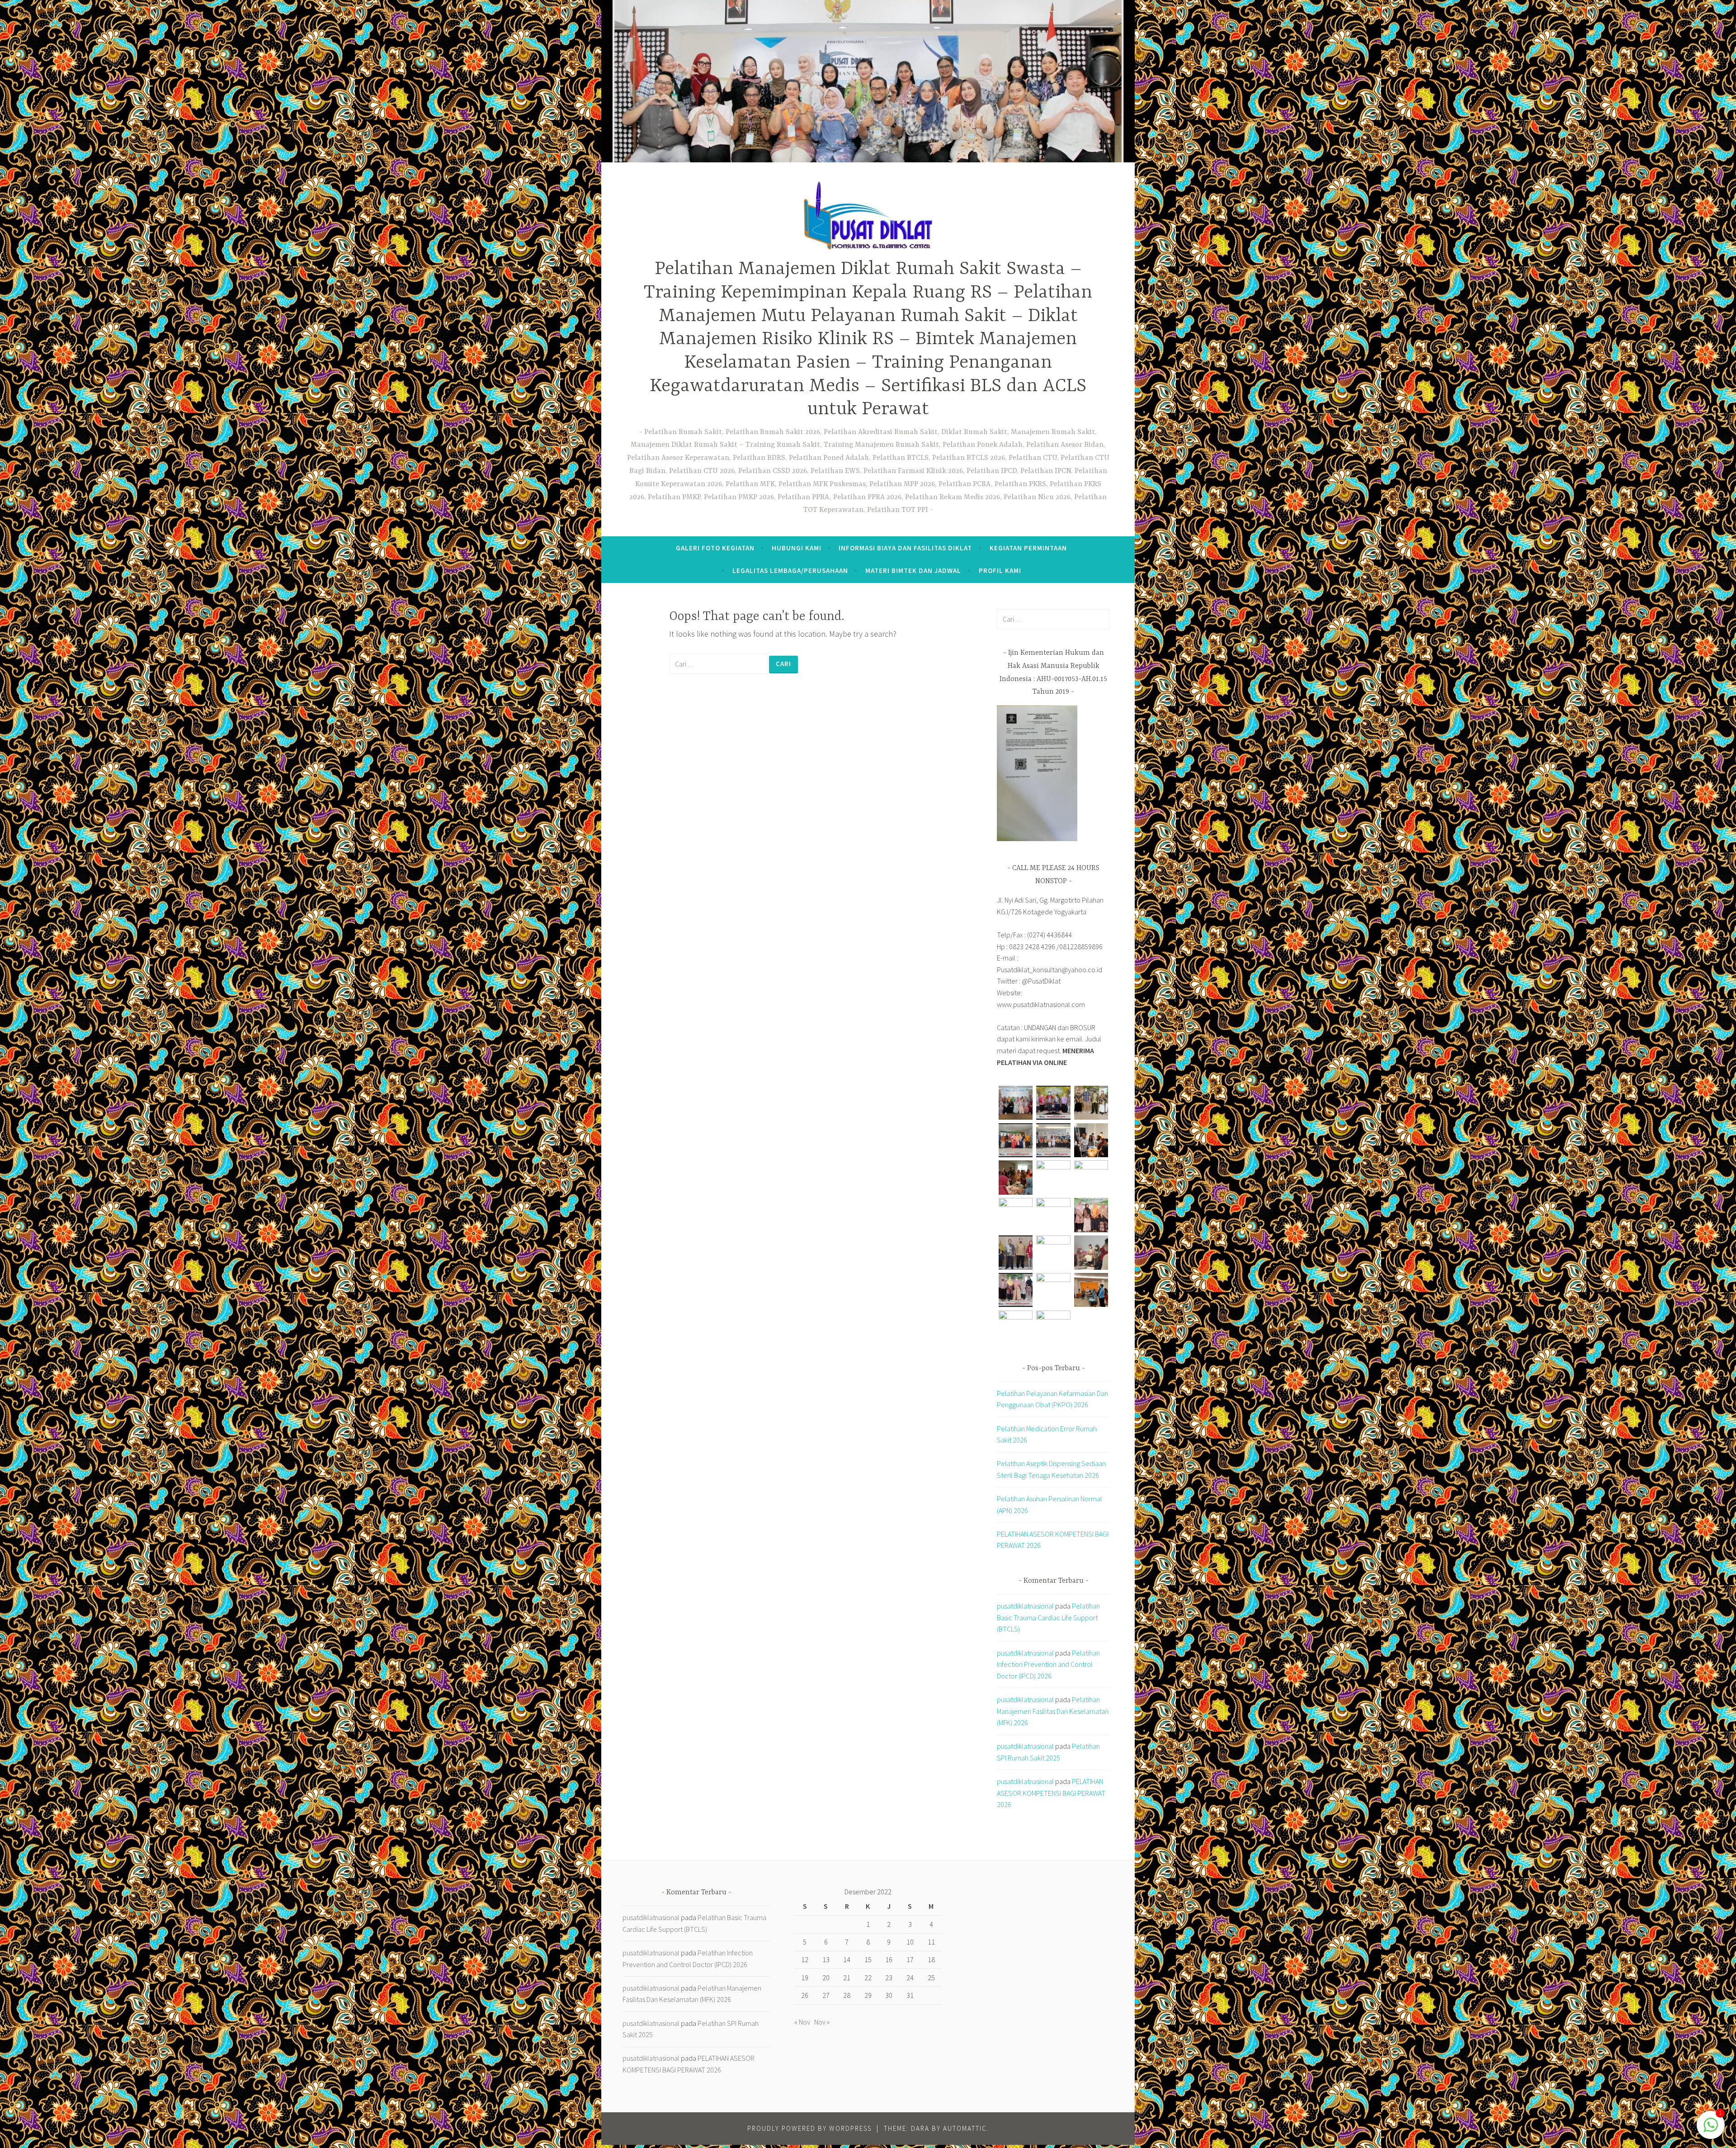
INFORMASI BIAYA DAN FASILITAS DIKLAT (905, 548)
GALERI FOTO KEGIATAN (715, 548)
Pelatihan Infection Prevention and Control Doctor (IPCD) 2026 (1048, 1664)
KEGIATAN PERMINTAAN (1028, 548)
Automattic (965, 2128)
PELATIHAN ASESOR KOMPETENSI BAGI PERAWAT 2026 (1051, 1793)
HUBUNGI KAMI (797, 548)
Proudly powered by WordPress (809, 2128)
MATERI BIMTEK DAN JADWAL (913, 570)
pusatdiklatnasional (1025, 1606)
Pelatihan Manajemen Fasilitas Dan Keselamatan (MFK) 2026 (1053, 1711)
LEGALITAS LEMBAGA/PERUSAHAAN (790, 570)
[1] (1711, 2129)
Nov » (822, 2022)
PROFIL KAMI (1000, 570)
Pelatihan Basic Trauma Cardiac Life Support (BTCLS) (1048, 1617)
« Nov (802, 2022)
